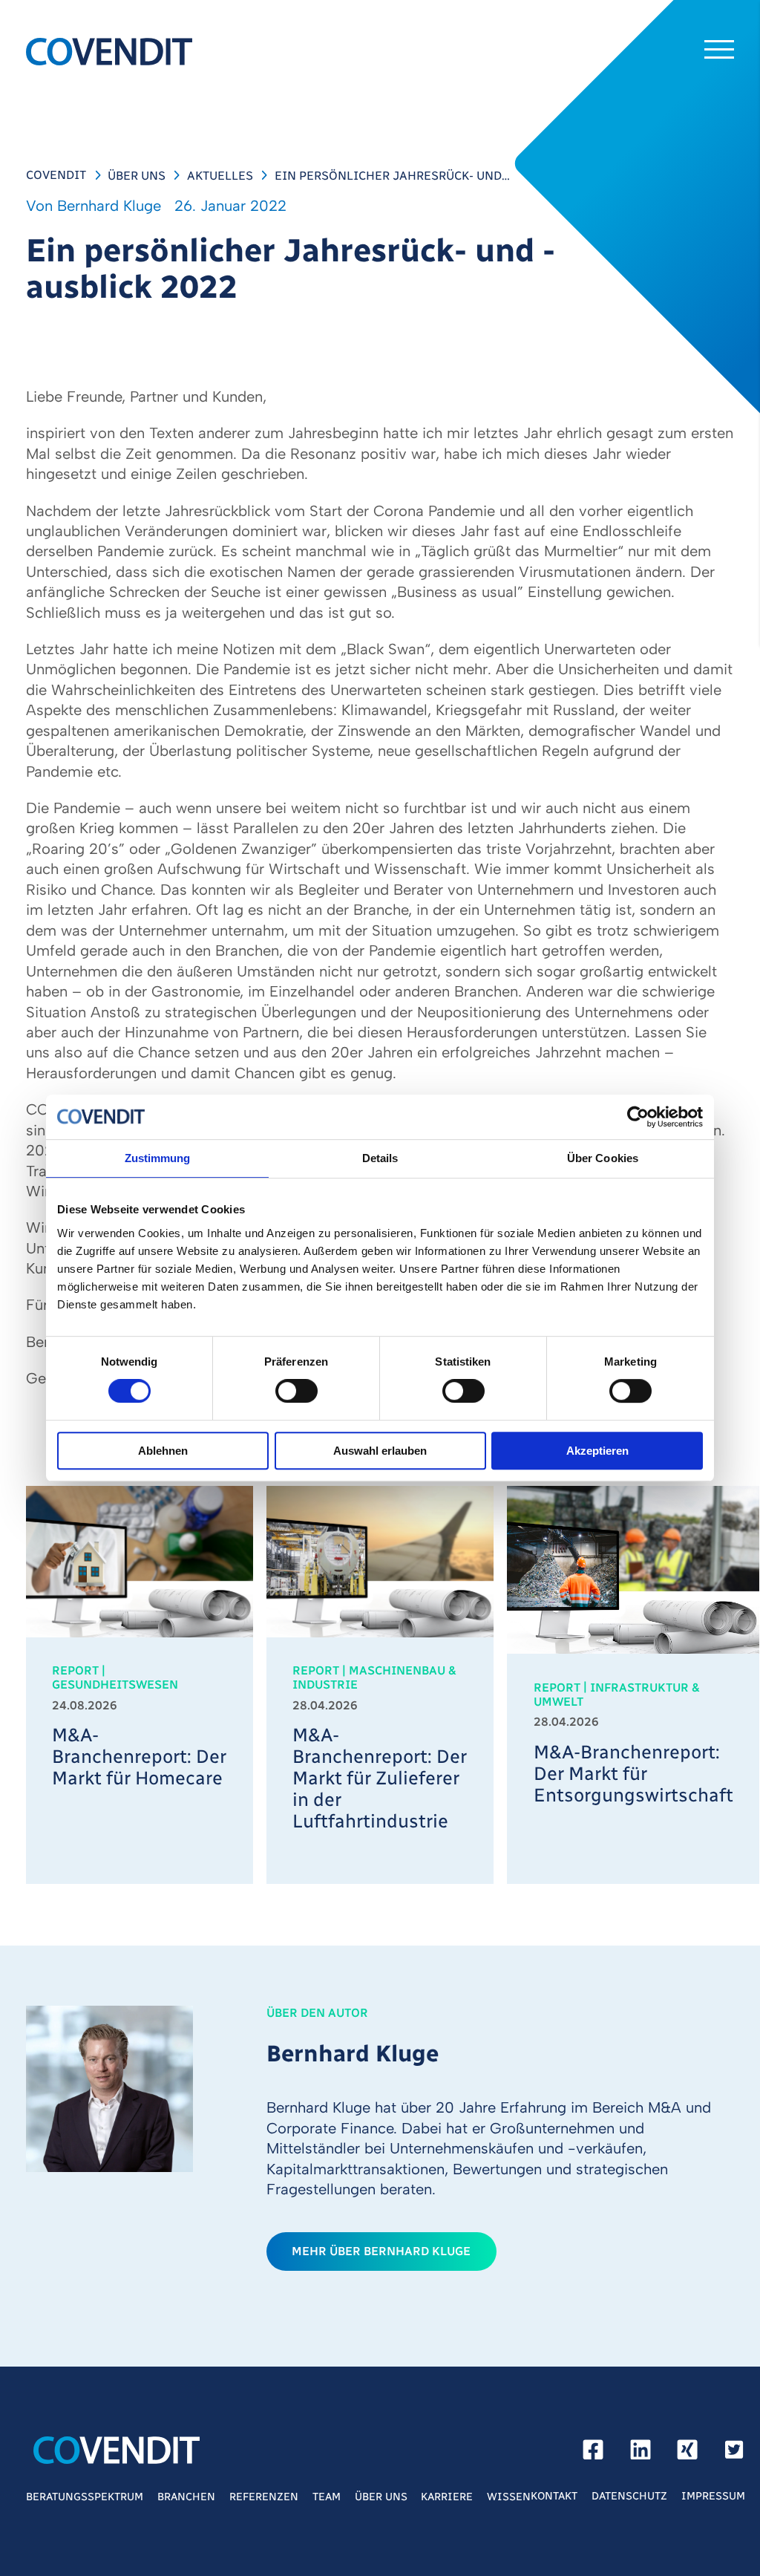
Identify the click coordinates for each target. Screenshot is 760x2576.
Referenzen (264, 2497)
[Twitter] (734, 2453)
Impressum (713, 2496)
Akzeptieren (597, 1451)
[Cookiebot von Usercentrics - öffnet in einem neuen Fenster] (638, 1117)
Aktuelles (220, 175)
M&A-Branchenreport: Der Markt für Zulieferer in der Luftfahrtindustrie (380, 1778)
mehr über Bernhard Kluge (381, 2251)
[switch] (297, 1392)
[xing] (687, 2453)
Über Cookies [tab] (603, 1158)
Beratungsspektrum (85, 2497)
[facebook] (593, 2453)
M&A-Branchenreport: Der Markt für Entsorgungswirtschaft (633, 1774)
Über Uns (137, 175)
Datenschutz (629, 2496)
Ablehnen (163, 1451)
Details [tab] (380, 1158)
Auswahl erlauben (380, 1451)
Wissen (509, 2497)
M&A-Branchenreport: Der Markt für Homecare (139, 1757)
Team (327, 2497)
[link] (140, 1685)
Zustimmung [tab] (158, 1158)
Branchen (186, 2497)
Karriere (447, 2497)
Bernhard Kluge (109, 206)
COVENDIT (56, 175)
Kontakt (554, 2496)
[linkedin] (641, 2453)
